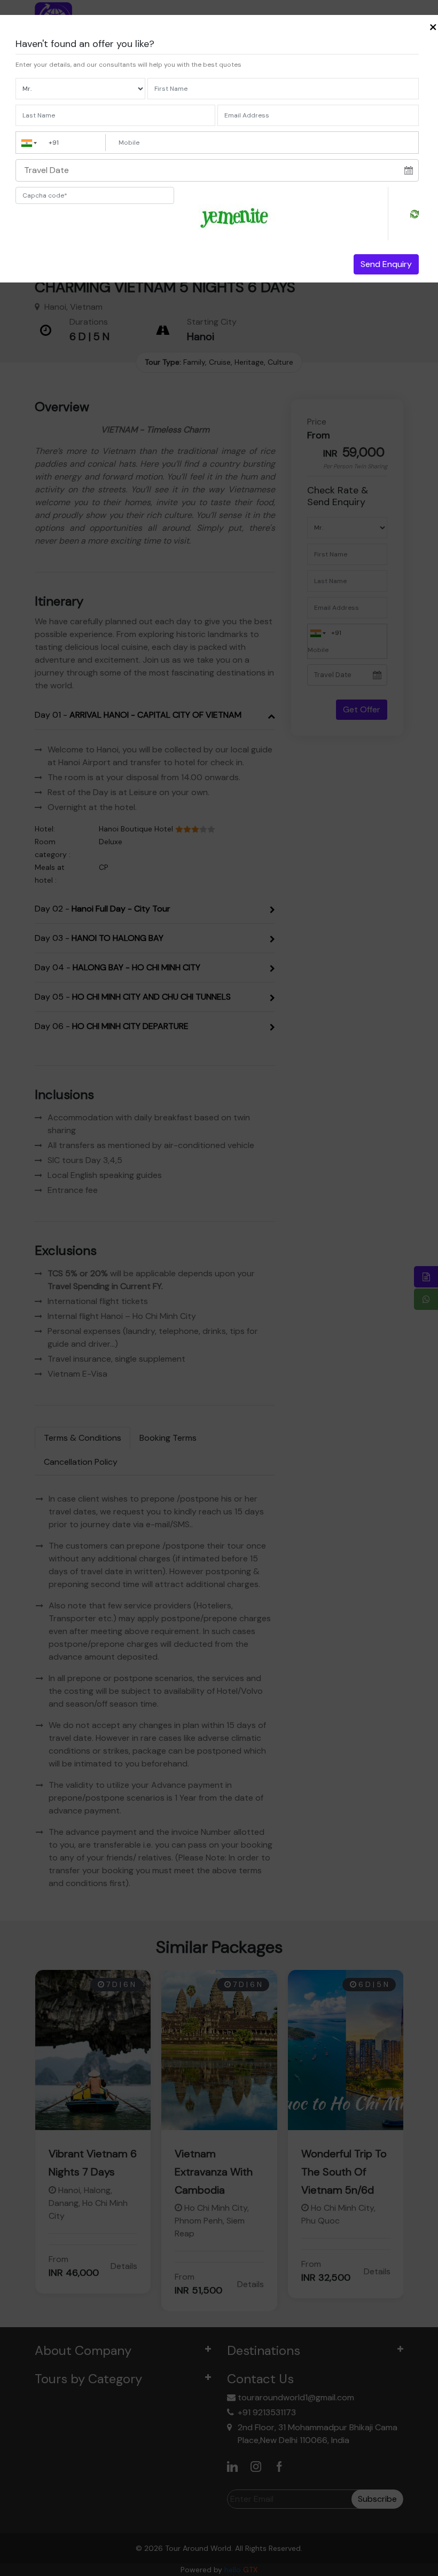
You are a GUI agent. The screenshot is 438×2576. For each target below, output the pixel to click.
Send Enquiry (386, 264)
